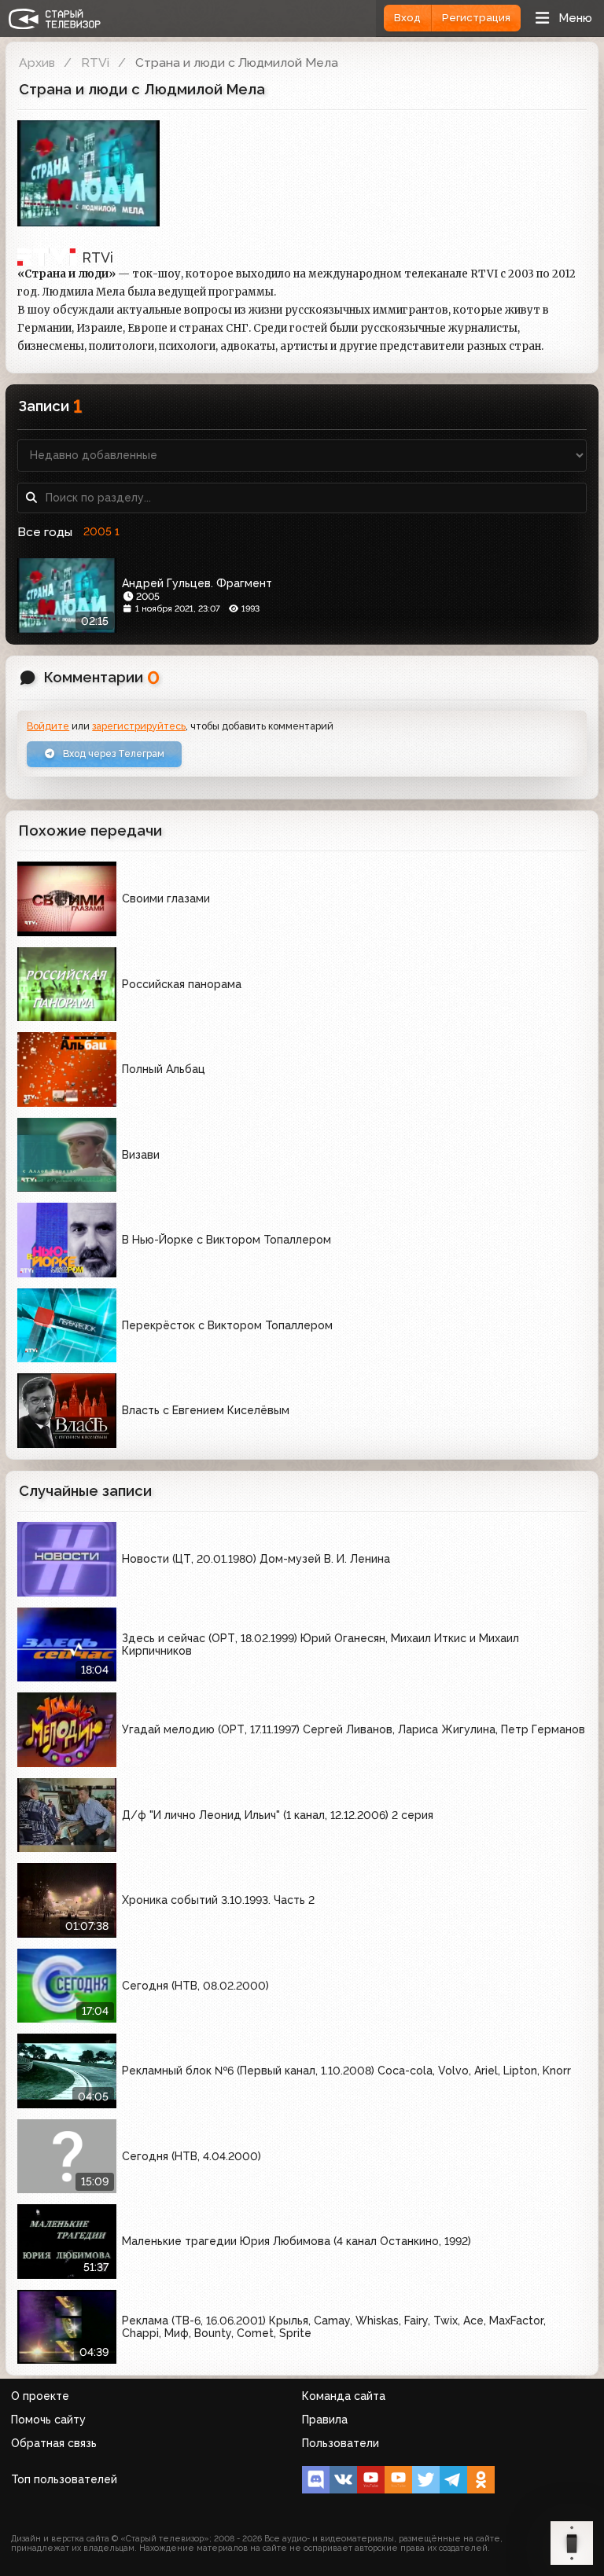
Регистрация (476, 18)
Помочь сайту (48, 2420)
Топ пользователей (64, 2479)
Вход (407, 18)
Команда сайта (344, 2396)
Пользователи (341, 2443)
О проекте (40, 2396)
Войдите (48, 726)
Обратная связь (54, 2443)
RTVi (95, 62)
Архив (37, 62)
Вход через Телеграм (112, 753)
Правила (325, 2420)
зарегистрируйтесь (139, 726)
